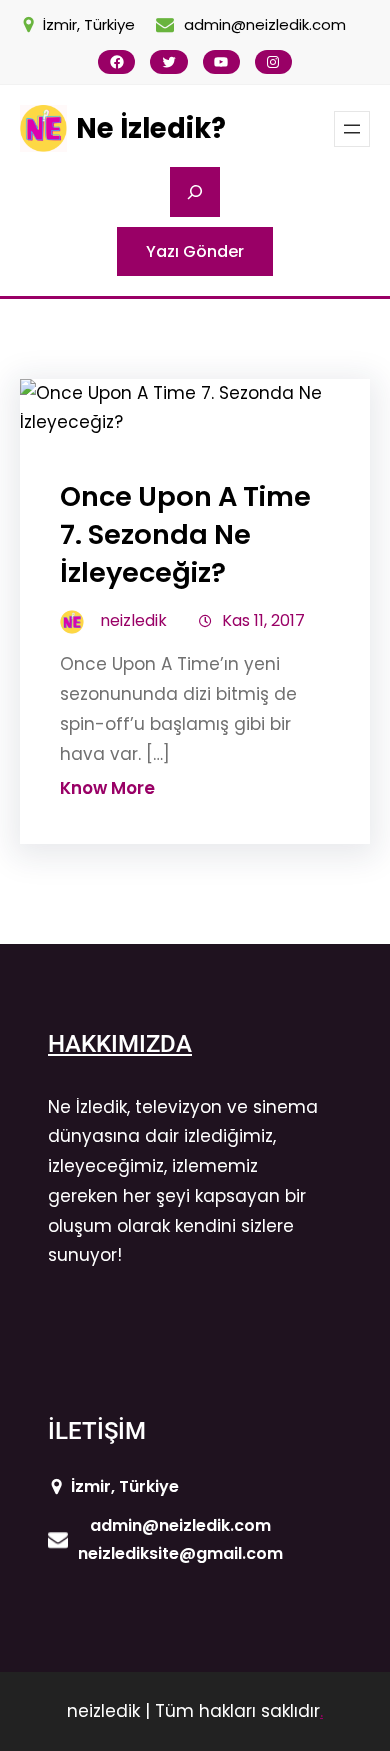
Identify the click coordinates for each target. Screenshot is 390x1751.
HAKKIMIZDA (120, 1044)
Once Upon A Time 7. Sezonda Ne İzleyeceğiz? (185, 534)
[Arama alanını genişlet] (195, 192)
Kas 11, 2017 (263, 620)
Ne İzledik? (151, 128)
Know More (107, 788)
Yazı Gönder (195, 251)
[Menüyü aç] (352, 129)
